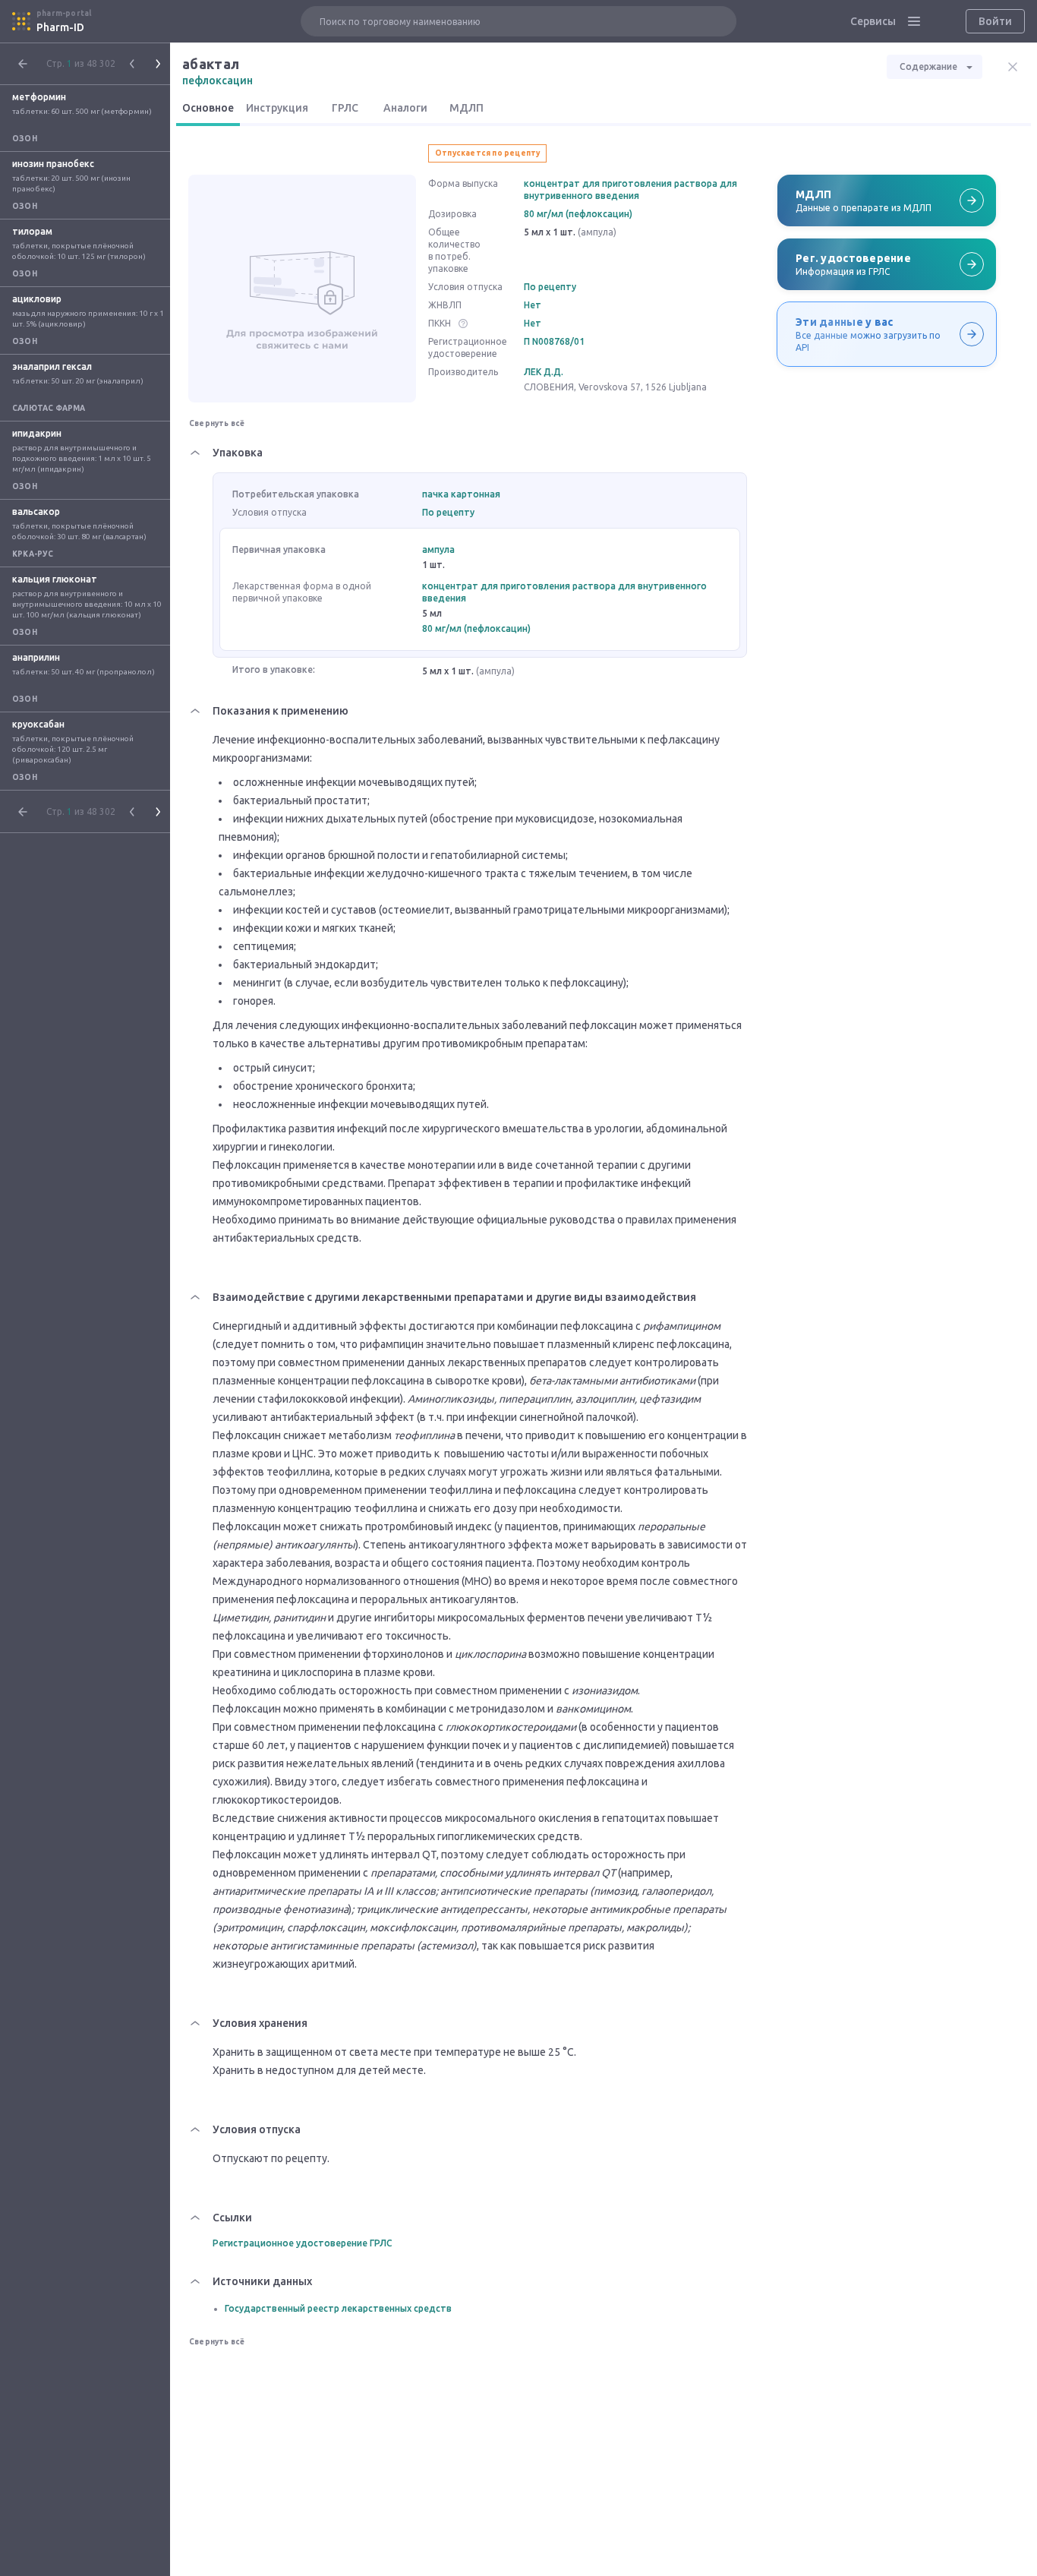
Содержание (928, 66)
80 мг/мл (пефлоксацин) (578, 214)
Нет (533, 305)
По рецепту (550, 287)
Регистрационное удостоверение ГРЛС (303, 2243)
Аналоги (405, 108)
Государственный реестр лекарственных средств (338, 2308)
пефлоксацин (217, 80)
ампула (438, 549)
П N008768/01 (554, 341)
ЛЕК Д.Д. (544, 372)
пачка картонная (461, 494)
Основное (208, 108)
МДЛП (466, 108)
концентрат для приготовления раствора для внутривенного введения (630, 189)
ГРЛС (345, 108)
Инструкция (277, 108)
